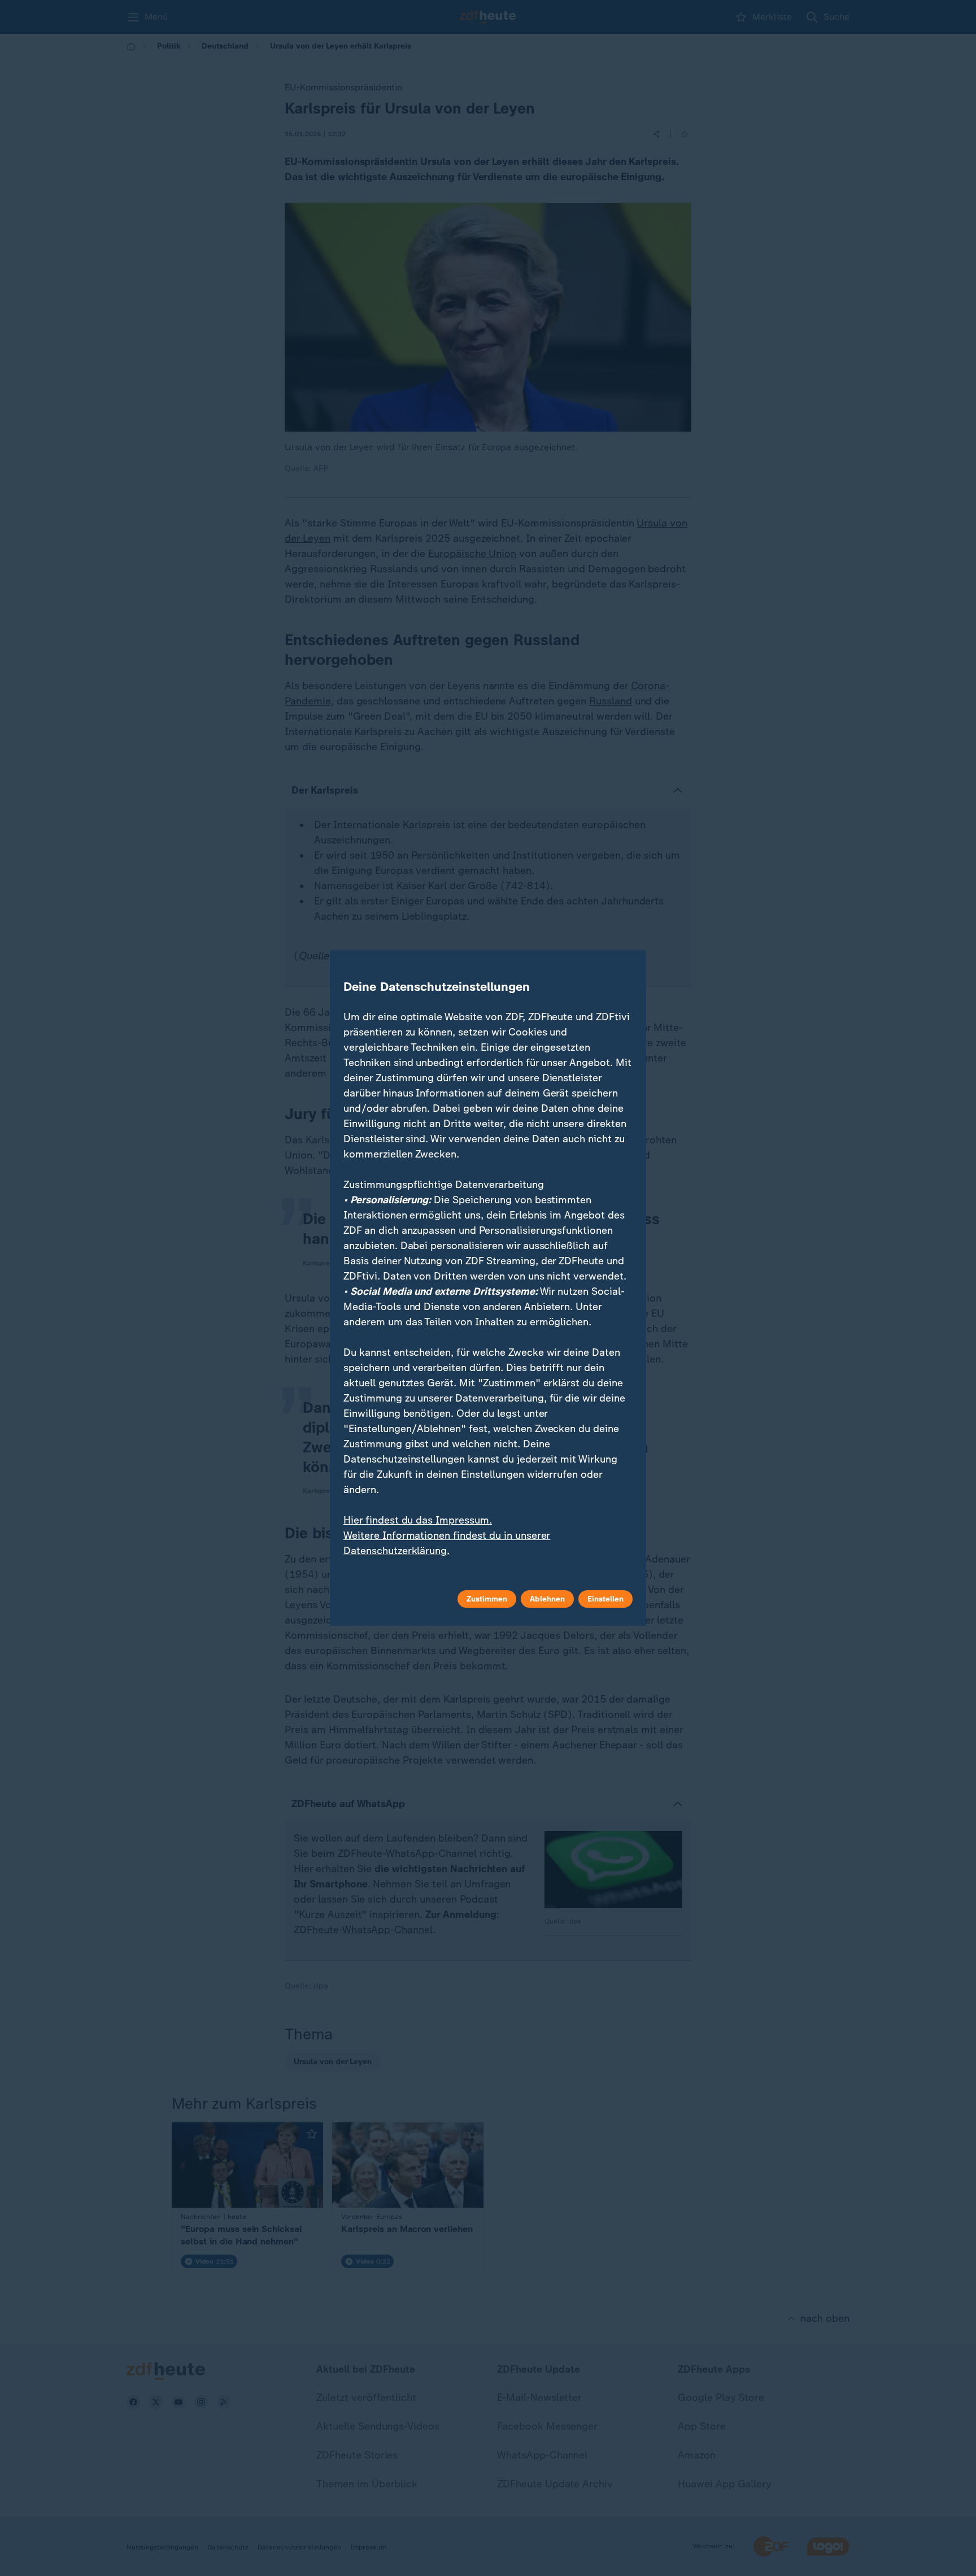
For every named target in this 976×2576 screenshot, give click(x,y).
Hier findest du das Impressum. (418, 1520)
